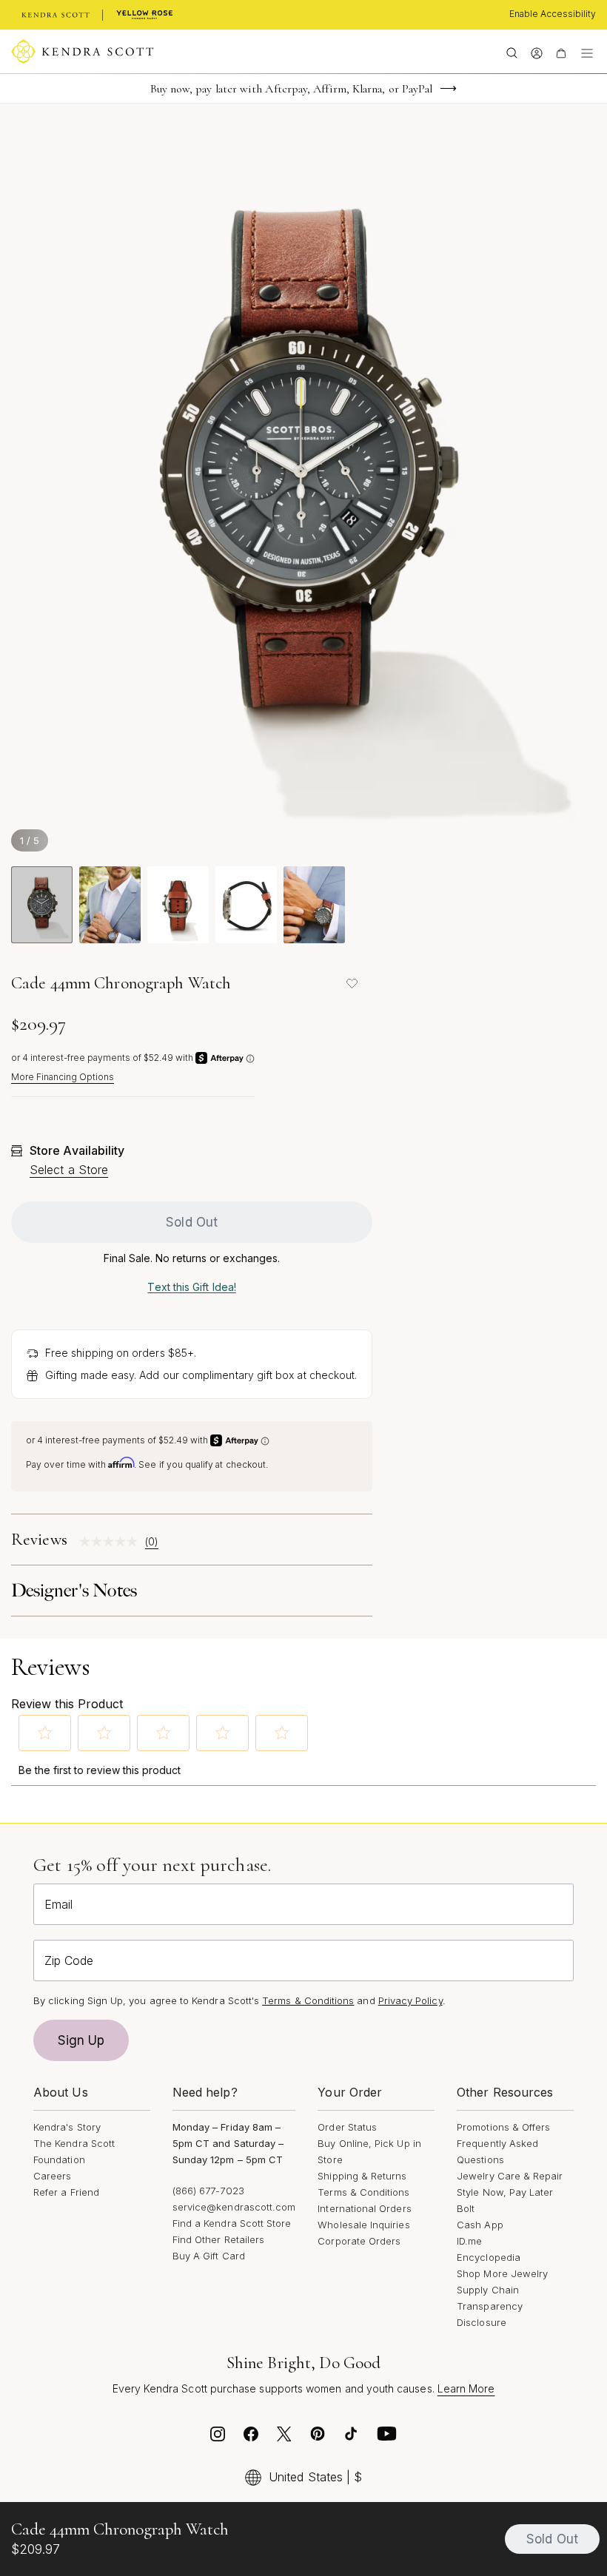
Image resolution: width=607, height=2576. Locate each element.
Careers (52, 2176)
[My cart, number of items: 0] (561, 52)
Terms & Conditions (363, 2192)
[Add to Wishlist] (352, 983)
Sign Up (81, 2040)
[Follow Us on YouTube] (387, 2438)
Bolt (466, 2208)
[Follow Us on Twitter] (284, 2438)
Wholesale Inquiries (363, 2225)
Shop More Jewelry (502, 2273)
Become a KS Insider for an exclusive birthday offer (291, 89)
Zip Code (69, 1960)
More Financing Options (63, 1077)
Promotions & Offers (503, 2127)
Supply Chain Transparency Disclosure (490, 2306)
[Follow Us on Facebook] (251, 2438)
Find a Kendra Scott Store (232, 2223)
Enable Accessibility (553, 14)
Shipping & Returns (362, 2176)
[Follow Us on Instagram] (218, 2438)
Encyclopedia (489, 2257)
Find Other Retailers (218, 2239)
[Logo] (83, 52)
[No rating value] (112, 1541)
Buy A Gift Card (209, 2256)
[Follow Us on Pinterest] (318, 2438)
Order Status (347, 2127)
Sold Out (192, 1222)
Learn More (466, 2388)
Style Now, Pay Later (505, 2192)
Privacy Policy (410, 2000)
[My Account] (536, 52)
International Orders (364, 2208)
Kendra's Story (67, 2127)
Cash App (480, 2225)
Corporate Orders (359, 2241)
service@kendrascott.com (234, 2207)
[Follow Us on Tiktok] (351, 2438)
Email (58, 1904)
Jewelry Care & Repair (510, 2176)
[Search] (512, 52)
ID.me (469, 2241)
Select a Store (69, 1170)
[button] (45, 1733)
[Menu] (587, 52)
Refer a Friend (66, 2192)
